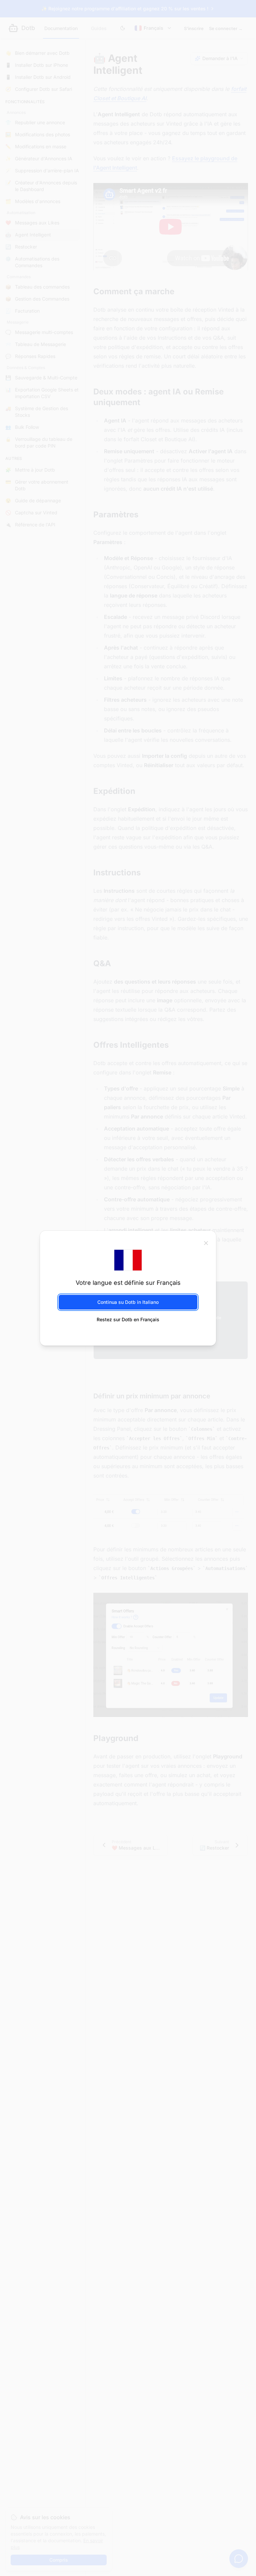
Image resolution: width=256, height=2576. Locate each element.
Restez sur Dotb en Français (128, 1319)
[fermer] (206, 1243)
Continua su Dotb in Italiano (128, 1302)
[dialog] (128, 1288)
